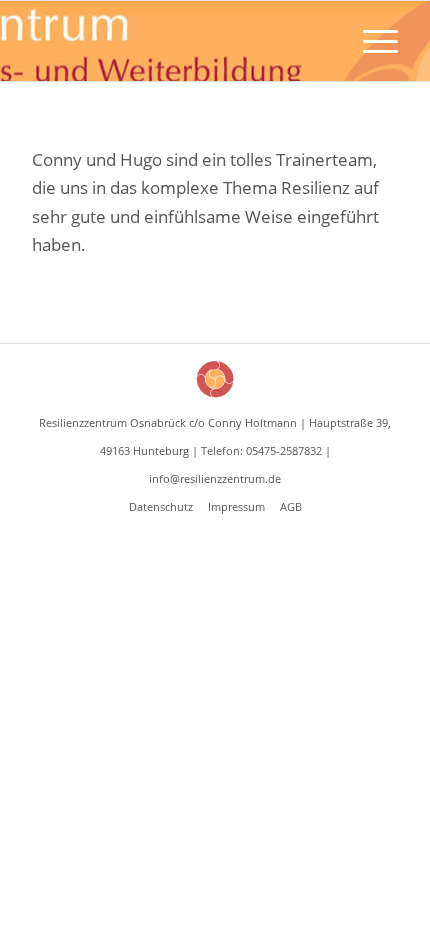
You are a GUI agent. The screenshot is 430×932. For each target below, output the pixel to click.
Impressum (236, 506)
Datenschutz (161, 506)
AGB (291, 506)
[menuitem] (370, 41)
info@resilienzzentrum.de (215, 478)
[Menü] (370, 41)
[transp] (178, 41)
